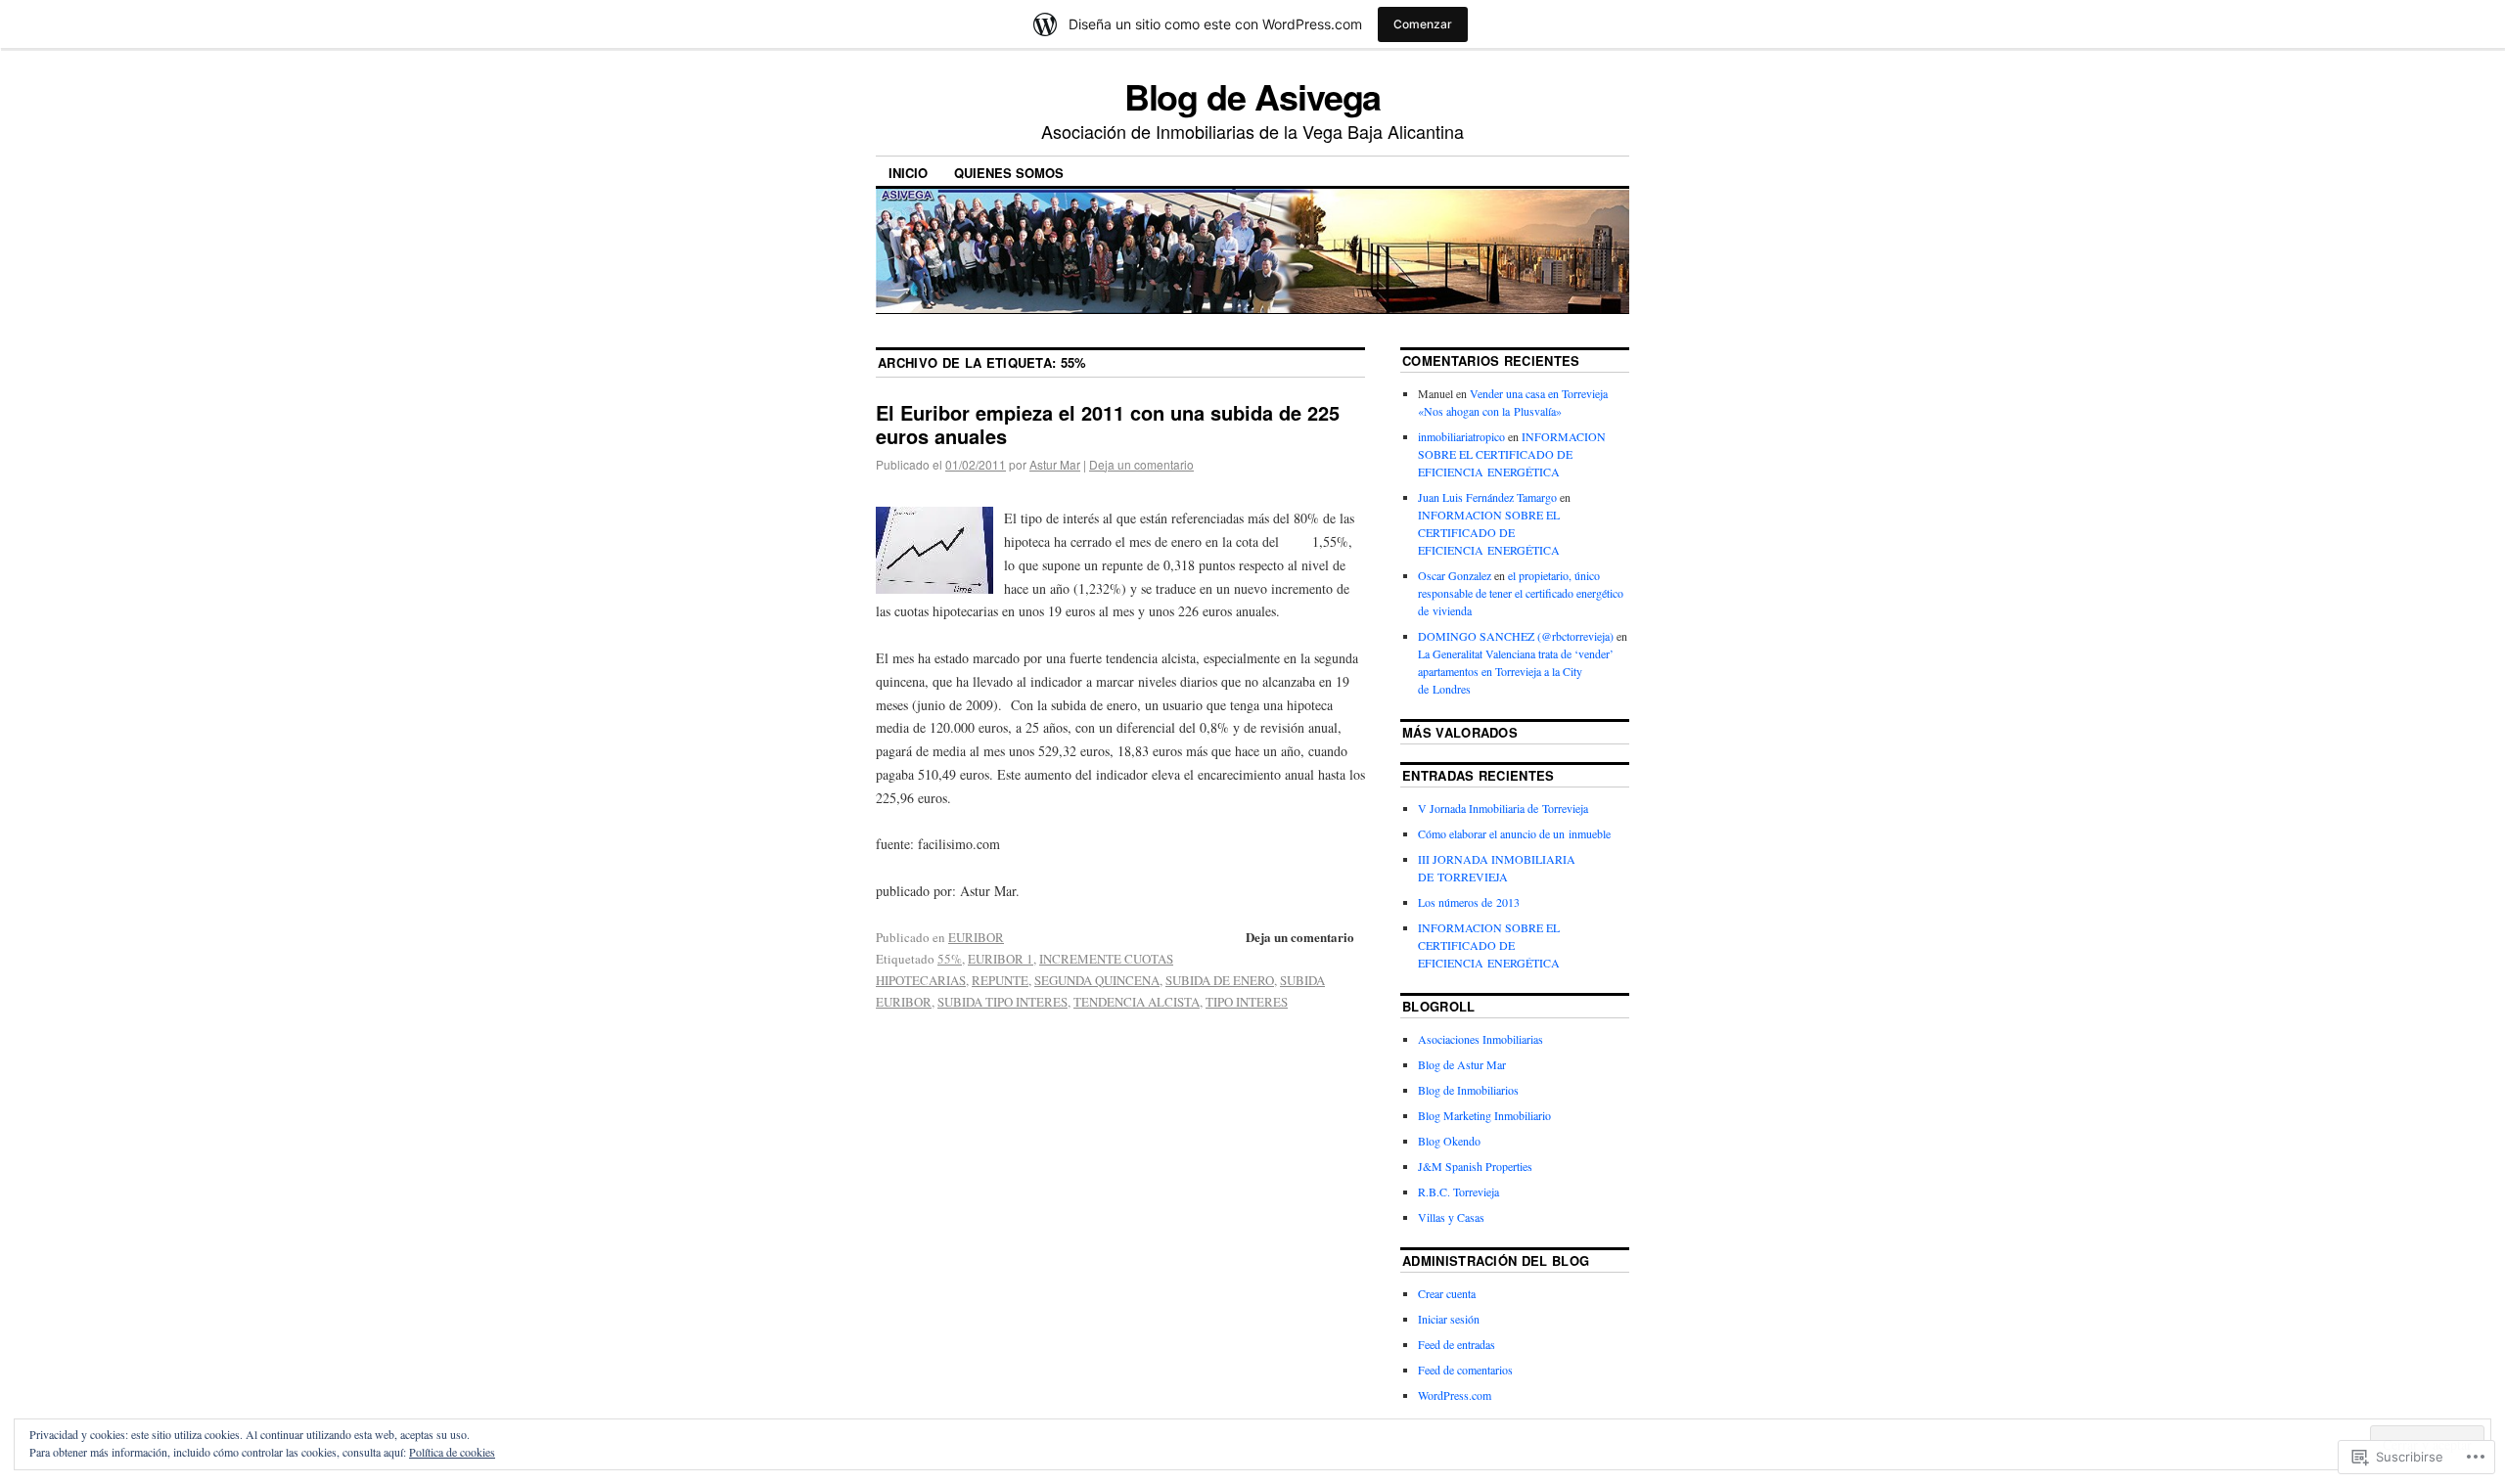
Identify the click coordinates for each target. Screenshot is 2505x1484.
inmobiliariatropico (1461, 436)
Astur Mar (1055, 464)
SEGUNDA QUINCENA (1097, 980)
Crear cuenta (1447, 1293)
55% (950, 959)
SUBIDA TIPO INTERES (1002, 1002)
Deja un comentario (1141, 464)
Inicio (908, 173)
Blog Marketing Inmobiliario (1484, 1115)
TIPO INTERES (1247, 1002)
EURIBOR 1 (1001, 959)
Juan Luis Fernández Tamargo (1487, 497)
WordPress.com (1455, 1395)
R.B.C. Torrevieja (1458, 1192)
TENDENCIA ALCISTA (1137, 1002)
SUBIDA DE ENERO (1220, 980)
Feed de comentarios (1465, 1370)
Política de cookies (452, 1452)
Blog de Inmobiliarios (1468, 1090)
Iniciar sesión (1449, 1319)
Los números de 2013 (1469, 902)
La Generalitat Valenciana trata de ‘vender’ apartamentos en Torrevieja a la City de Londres (1516, 671)
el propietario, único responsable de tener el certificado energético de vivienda (1521, 593)
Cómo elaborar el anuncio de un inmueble (1514, 833)
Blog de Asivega (1253, 96)
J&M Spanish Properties (1475, 1166)
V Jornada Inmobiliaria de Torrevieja (1503, 808)
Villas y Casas (1451, 1217)
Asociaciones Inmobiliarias (1480, 1039)
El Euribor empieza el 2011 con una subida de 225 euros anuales (1108, 424)
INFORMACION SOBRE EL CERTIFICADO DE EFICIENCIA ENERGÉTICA (1512, 454)
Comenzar (1423, 24)
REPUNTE (1000, 980)
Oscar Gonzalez (1455, 575)
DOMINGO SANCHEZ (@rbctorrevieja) (1516, 636)
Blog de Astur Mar (1462, 1064)
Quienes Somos (1009, 173)
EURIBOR (976, 937)
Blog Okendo (1449, 1141)
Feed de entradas (1457, 1344)
